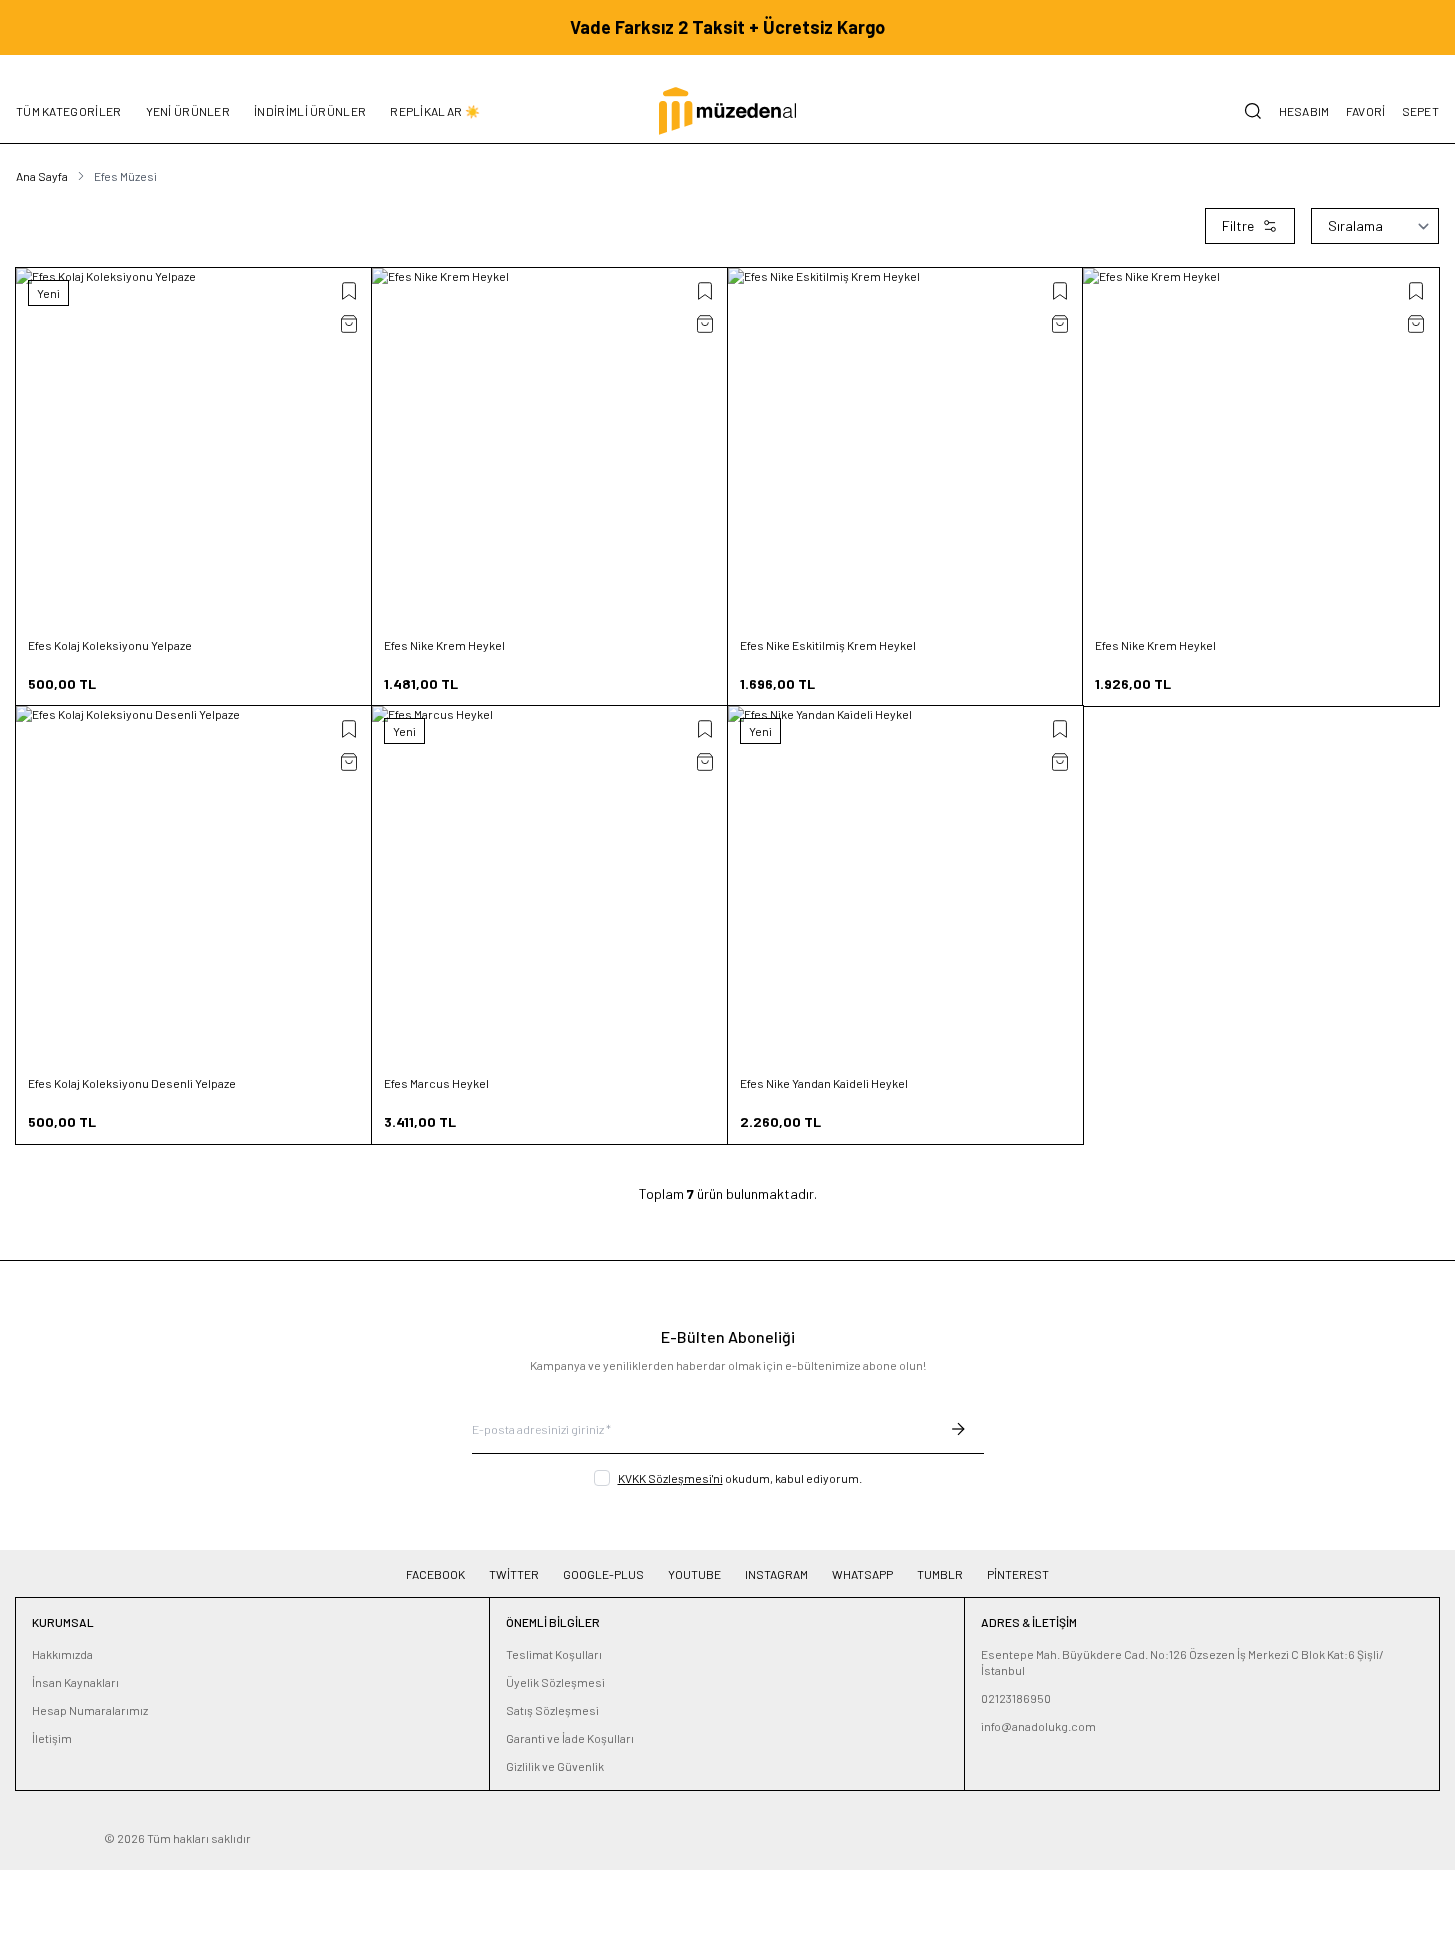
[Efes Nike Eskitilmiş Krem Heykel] (906, 446)
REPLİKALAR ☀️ (435, 111)
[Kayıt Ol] (958, 1429)
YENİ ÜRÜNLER (188, 111)
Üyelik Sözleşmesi (555, 1682)
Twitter (514, 1574)
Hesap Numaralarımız (90, 1710)
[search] (1253, 111)
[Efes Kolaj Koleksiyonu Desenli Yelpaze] (194, 884)
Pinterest (1018, 1574)
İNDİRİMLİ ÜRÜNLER (310, 111)
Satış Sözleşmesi (552, 1710)
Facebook (435, 1574)
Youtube (694, 1574)
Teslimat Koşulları (554, 1654)
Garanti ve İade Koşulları (570, 1738)
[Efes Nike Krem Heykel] (550, 446)
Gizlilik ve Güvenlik (555, 1766)
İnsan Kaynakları (75, 1682)
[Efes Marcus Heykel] (550, 884)
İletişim (52, 1738)
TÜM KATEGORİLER (69, 111)
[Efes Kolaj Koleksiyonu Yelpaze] (194, 446)
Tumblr (940, 1574)
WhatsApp (862, 1574)
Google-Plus (603, 1574)
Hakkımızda (62, 1654)
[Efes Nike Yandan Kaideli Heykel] (906, 884)
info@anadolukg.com (1038, 1726)
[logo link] (727, 111)
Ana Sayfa (42, 176)
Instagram (776, 1574)
